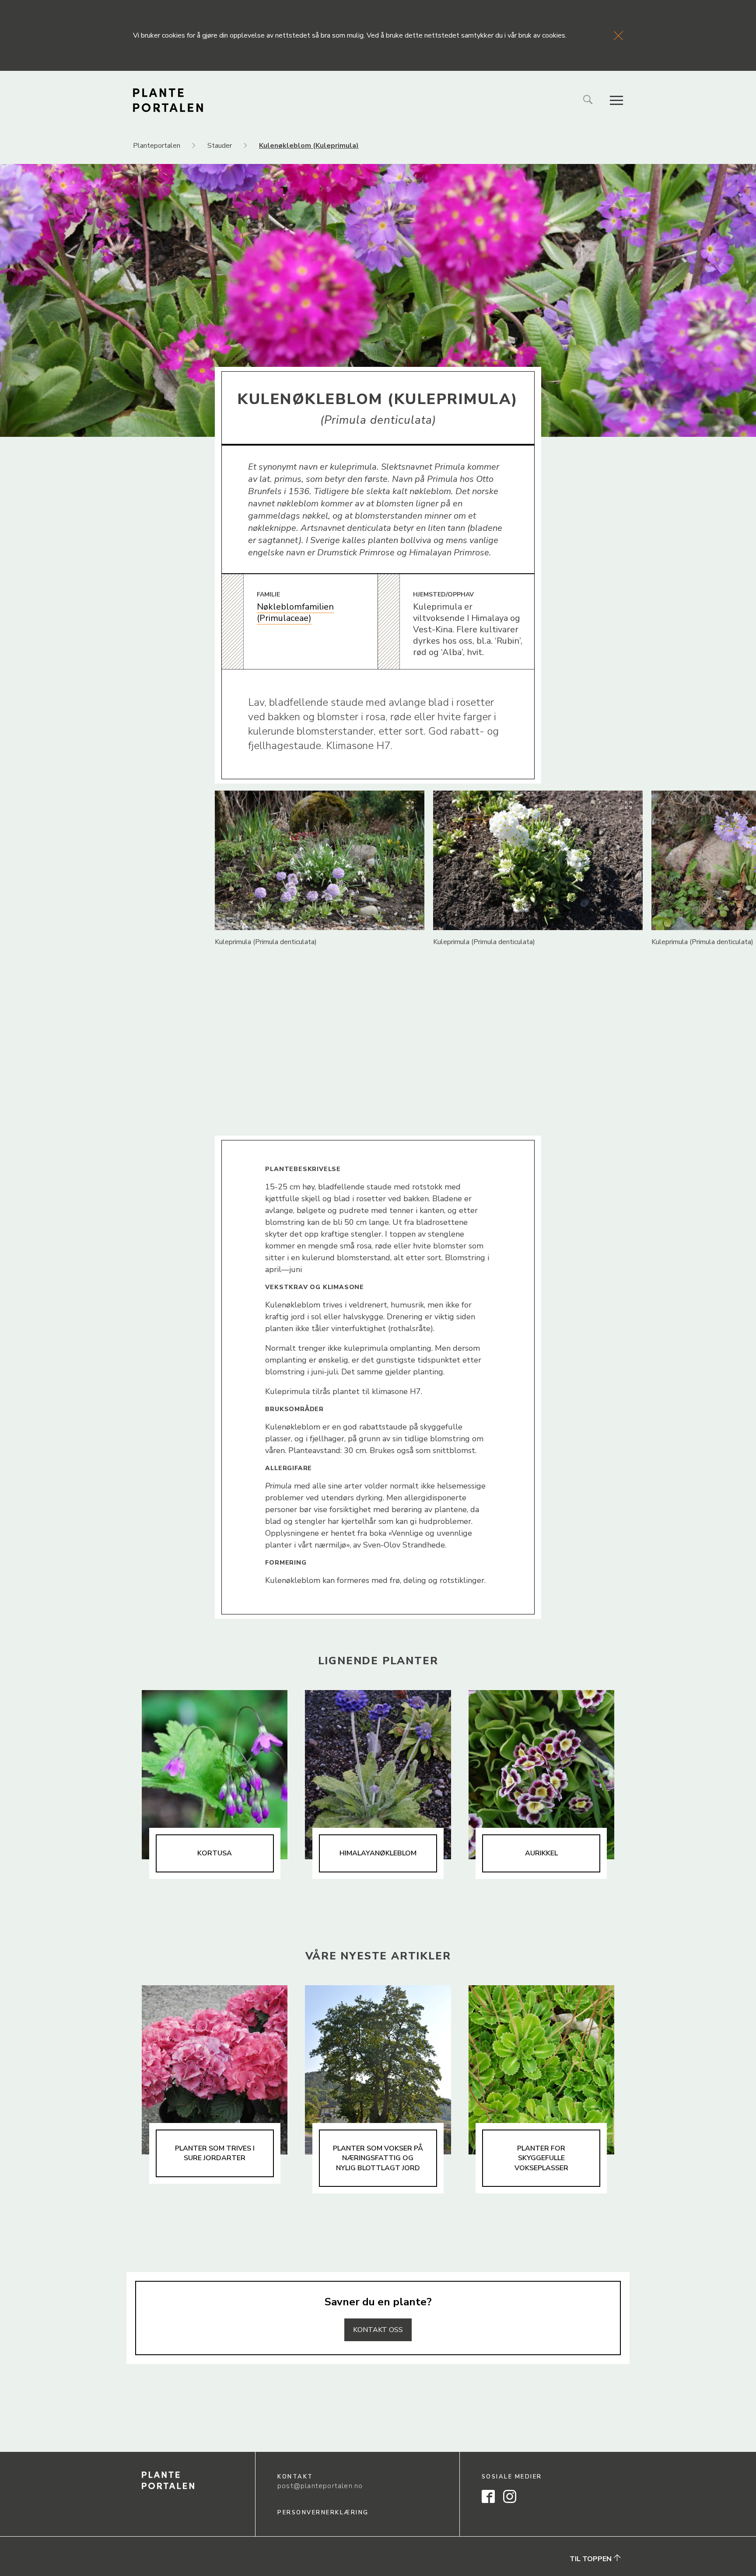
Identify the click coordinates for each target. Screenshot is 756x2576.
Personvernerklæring (323, 2513)
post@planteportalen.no (320, 2486)
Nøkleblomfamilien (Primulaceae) (295, 612)
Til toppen (591, 2559)
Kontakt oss (378, 2330)
